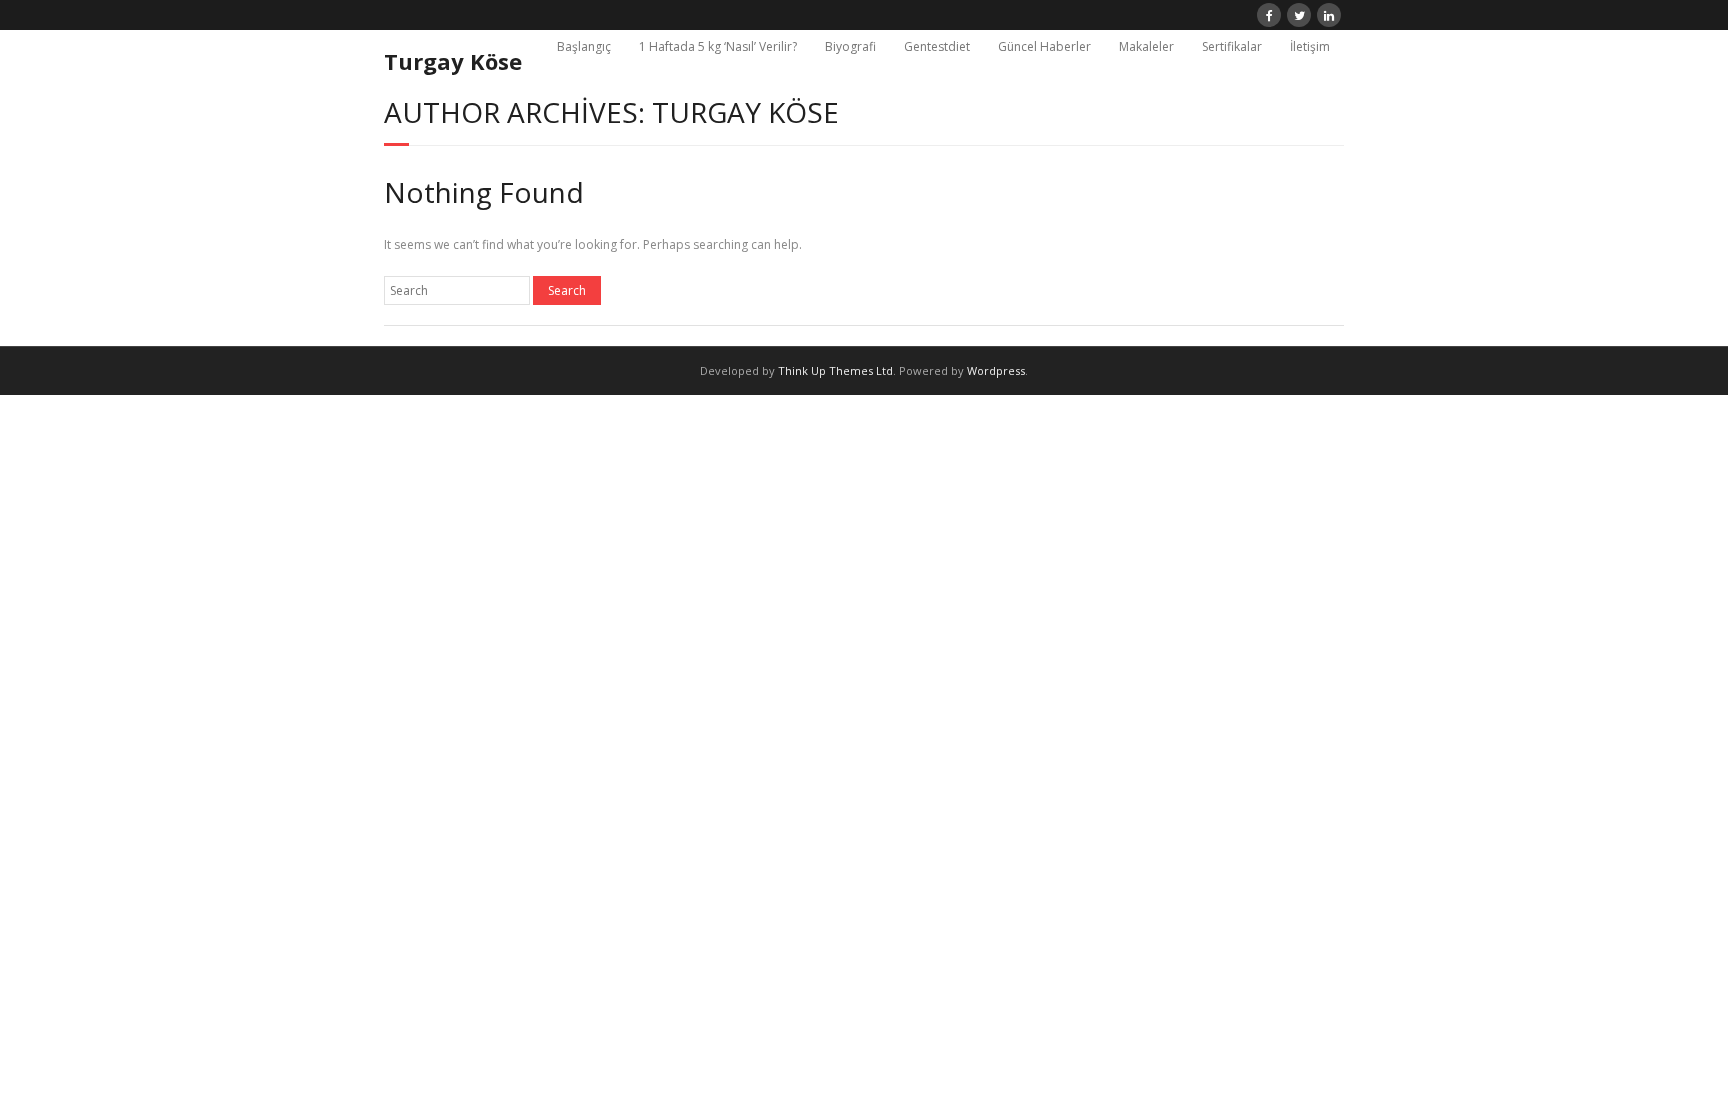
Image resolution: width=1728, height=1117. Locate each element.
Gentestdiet (937, 46)
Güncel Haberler (1044, 46)
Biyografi (850, 46)
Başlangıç (584, 46)
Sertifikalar (1232, 46)
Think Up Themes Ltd (835, 370)
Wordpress (996, 370)
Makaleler (1146, 46)
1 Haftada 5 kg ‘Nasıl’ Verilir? (718, 46)
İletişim (1310, 46)
